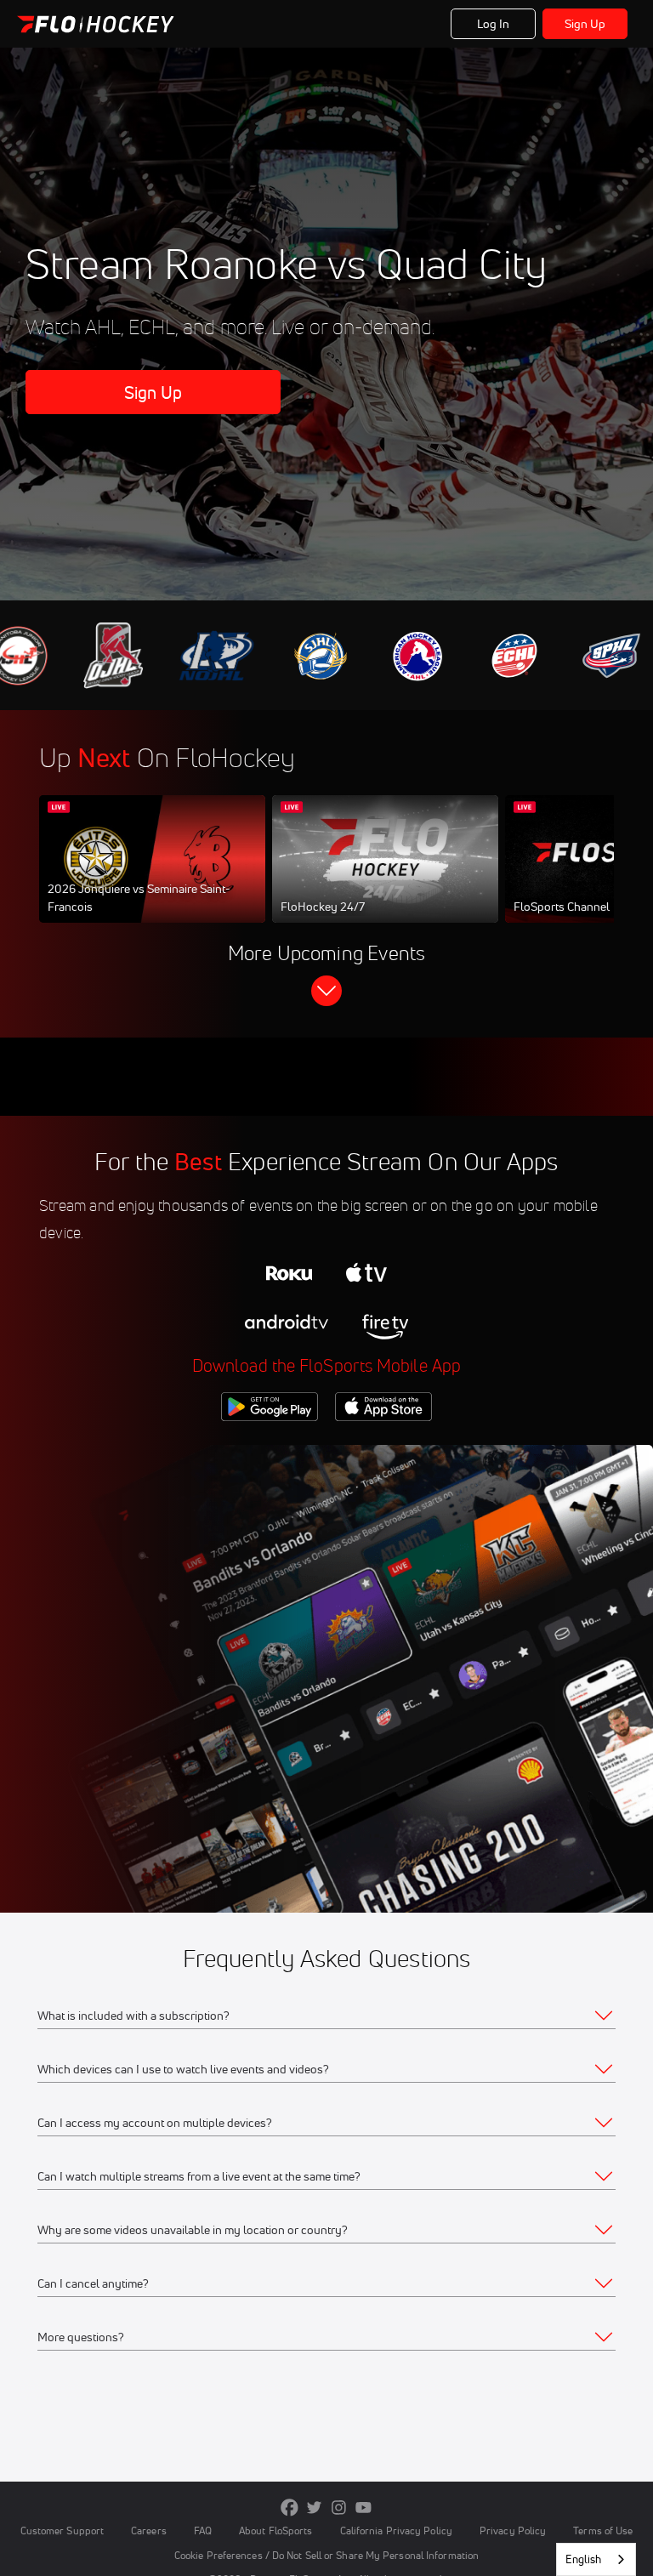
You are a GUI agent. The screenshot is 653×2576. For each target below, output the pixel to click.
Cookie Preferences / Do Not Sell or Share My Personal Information (326, 2555)
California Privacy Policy (396, 2531)
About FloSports (275, 2531)
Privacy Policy (513, 2531)
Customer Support (62, 2531)
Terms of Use (603, 2531)
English (583, 2559)
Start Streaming (152, 876)
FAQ (203, 2531)
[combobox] (596, 2559)
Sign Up (585, 24)
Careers (149, 2531)
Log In (494, 24)
